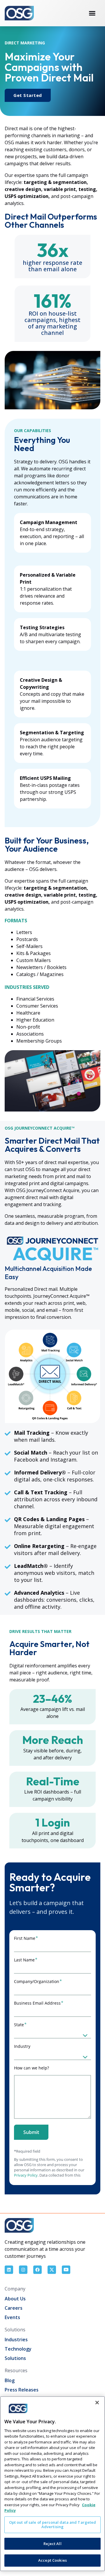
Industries (16, 2340)
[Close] (97, 2403)
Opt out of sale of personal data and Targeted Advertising (53, 2525)
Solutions (15, 2358)
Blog (10, 2380)
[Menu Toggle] (92, 13)
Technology (18, 2349)
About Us (15, 2299)
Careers (14, 2308)
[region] (52, 2484)
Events (12, 2317)
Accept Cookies (52, 2560)
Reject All (52, 2544)
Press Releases (22, 2390)
